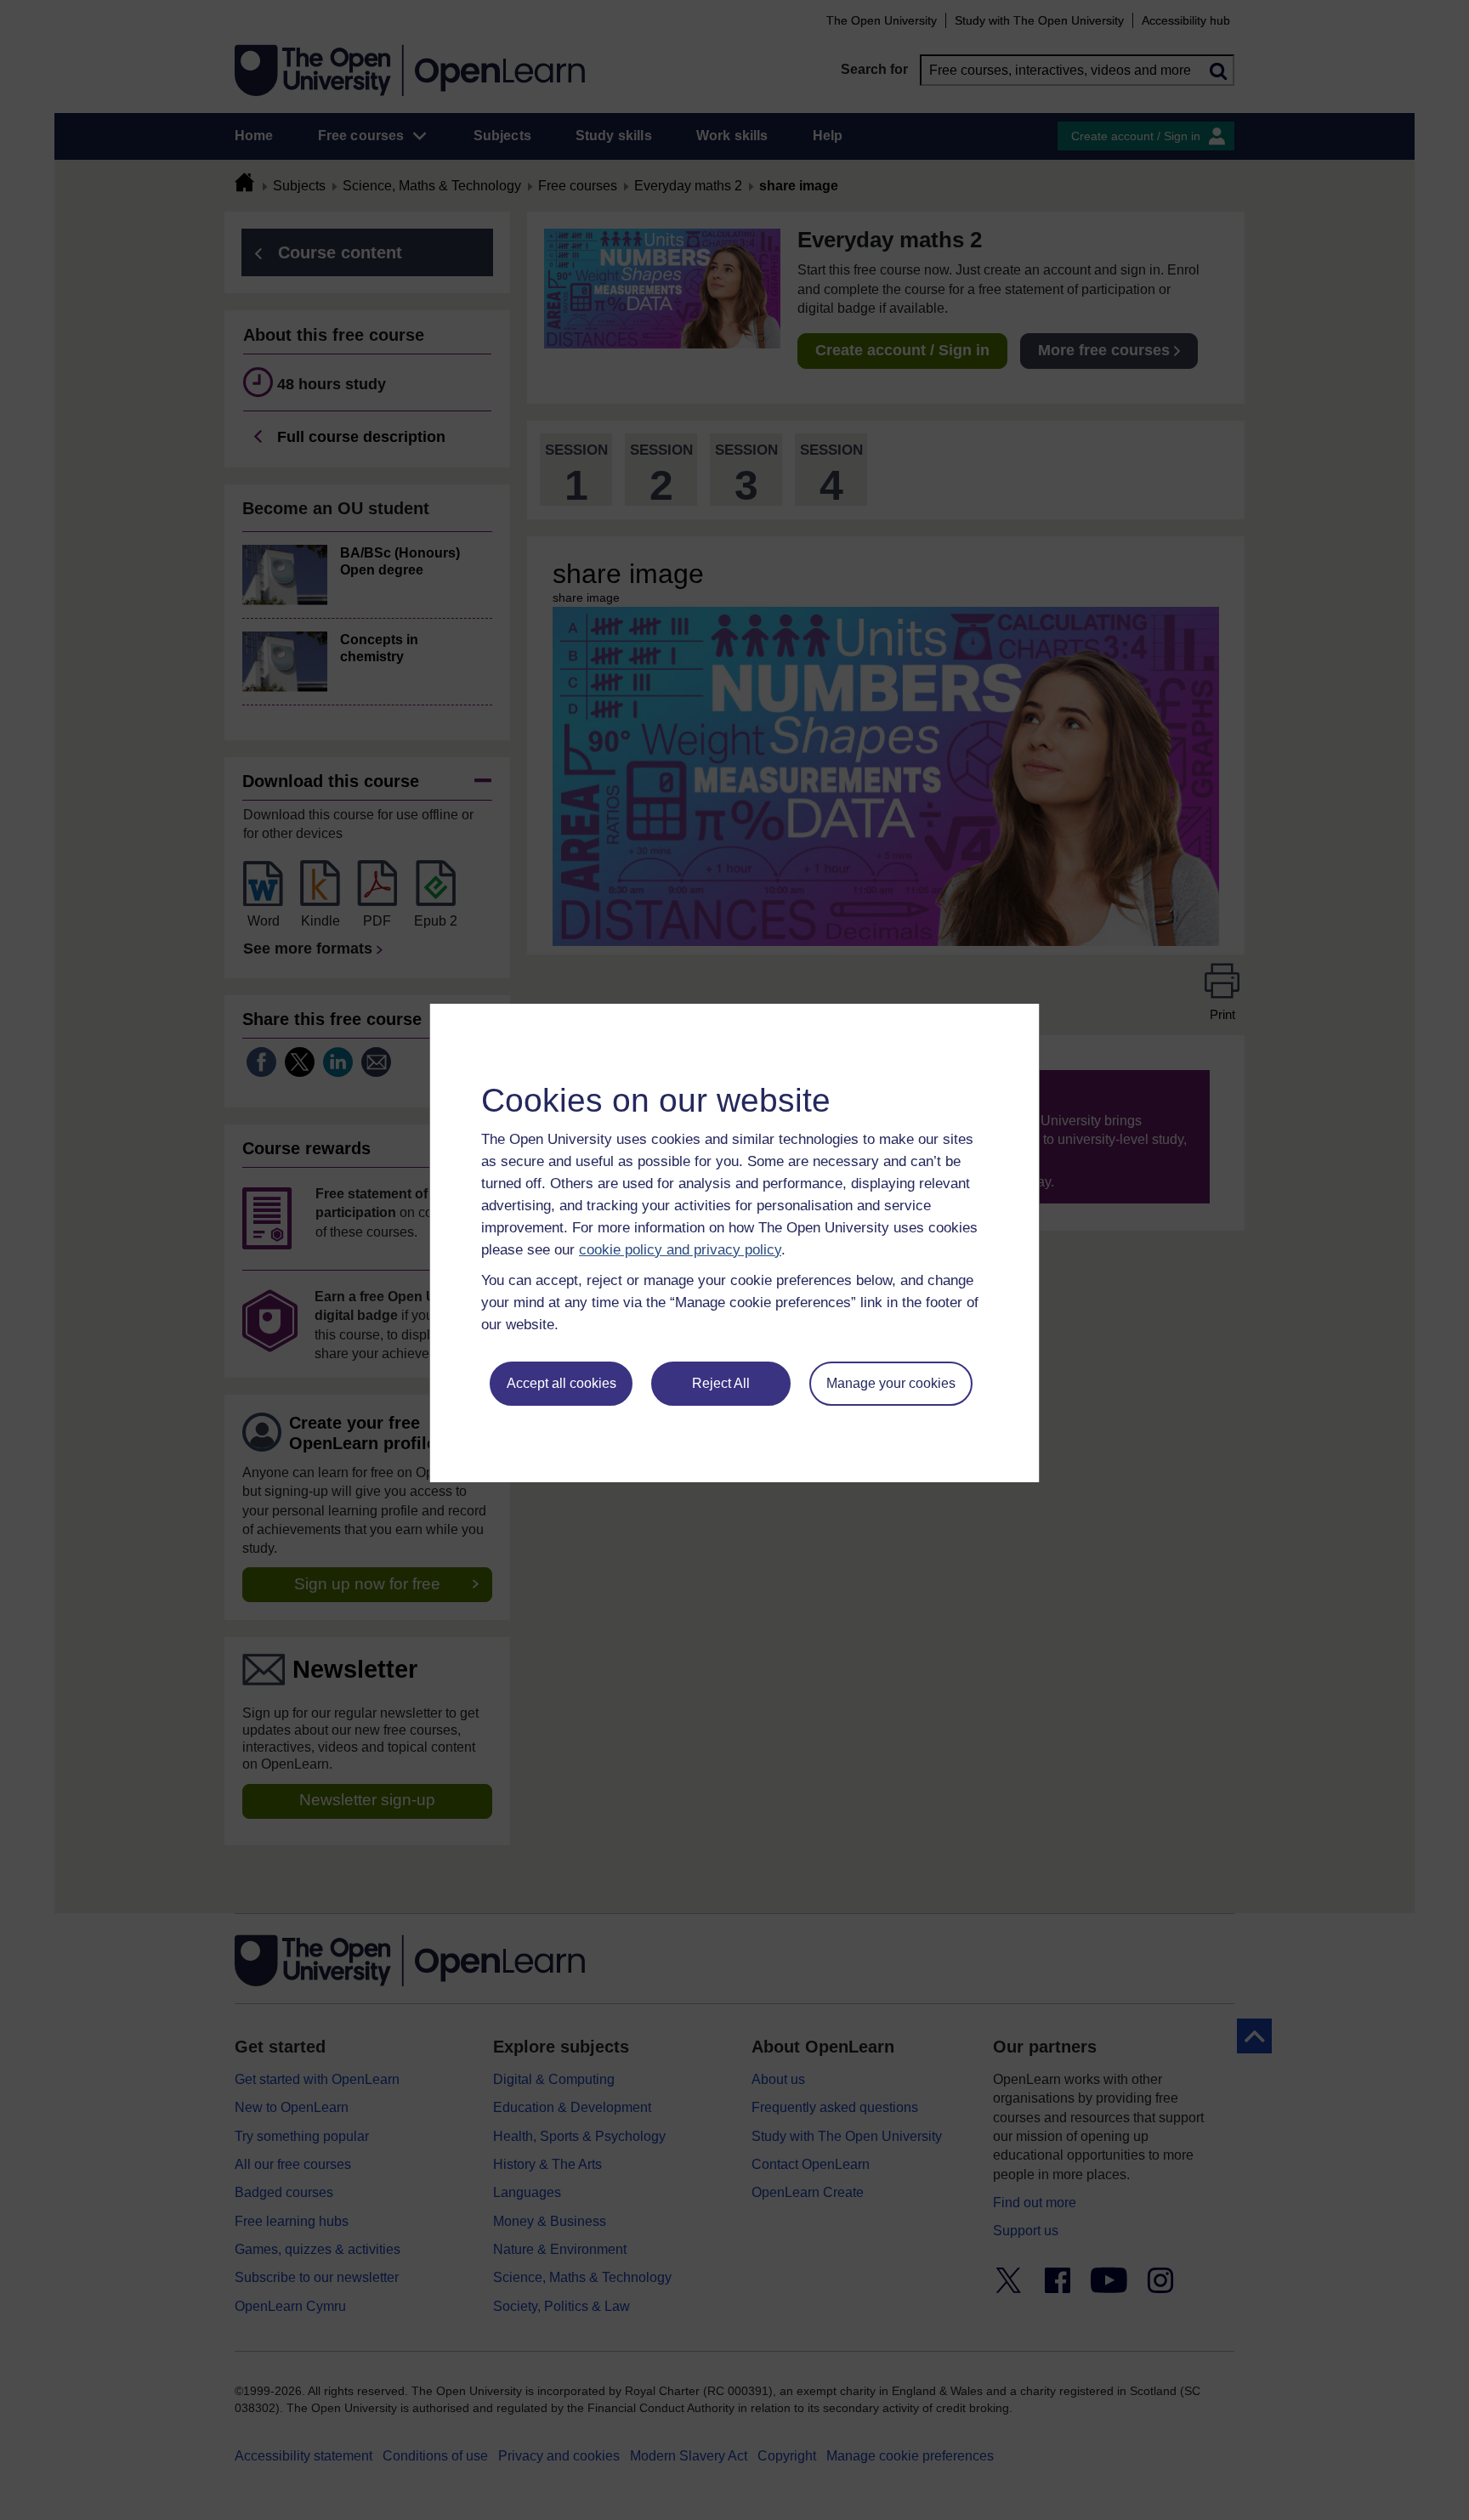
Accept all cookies (562, 1383)
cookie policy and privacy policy (680, 1250)
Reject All (721, 1383)
